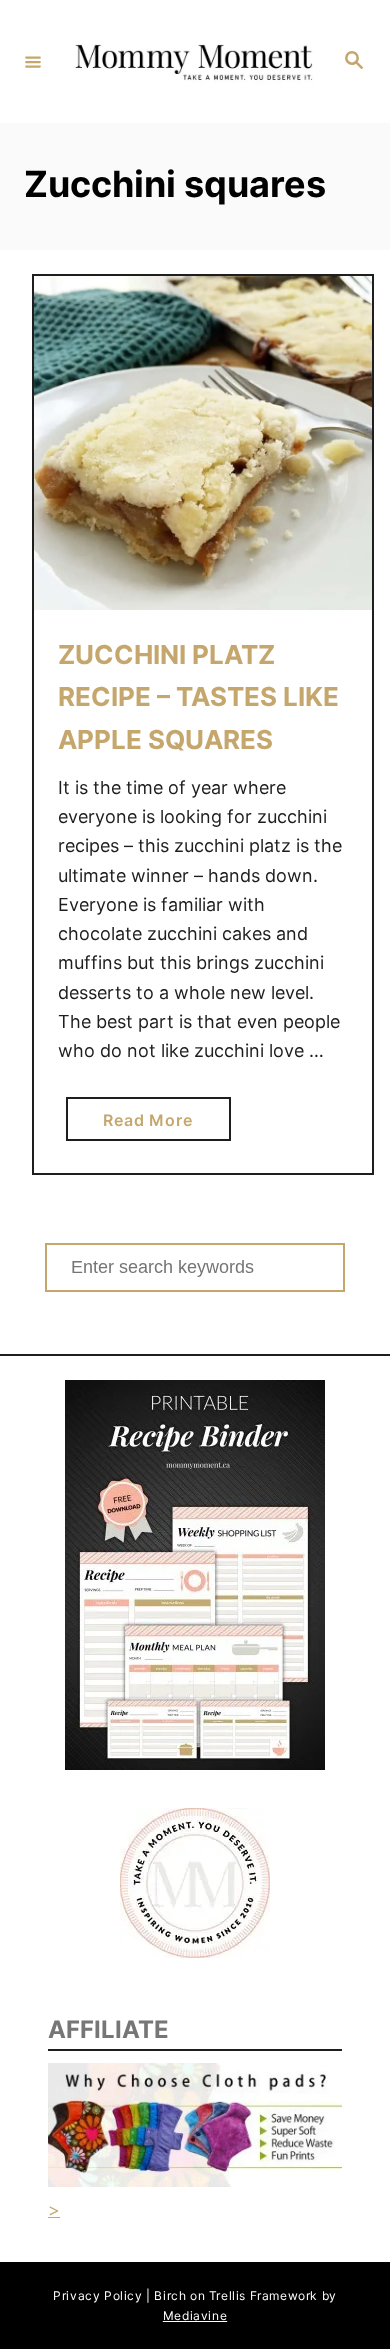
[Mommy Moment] (192, 61)
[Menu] (33, 61)
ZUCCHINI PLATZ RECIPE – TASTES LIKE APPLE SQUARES (198, 697)
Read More (153, 1125)
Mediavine (195, 2315)
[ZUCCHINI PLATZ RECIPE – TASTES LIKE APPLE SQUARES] (203, 443)
